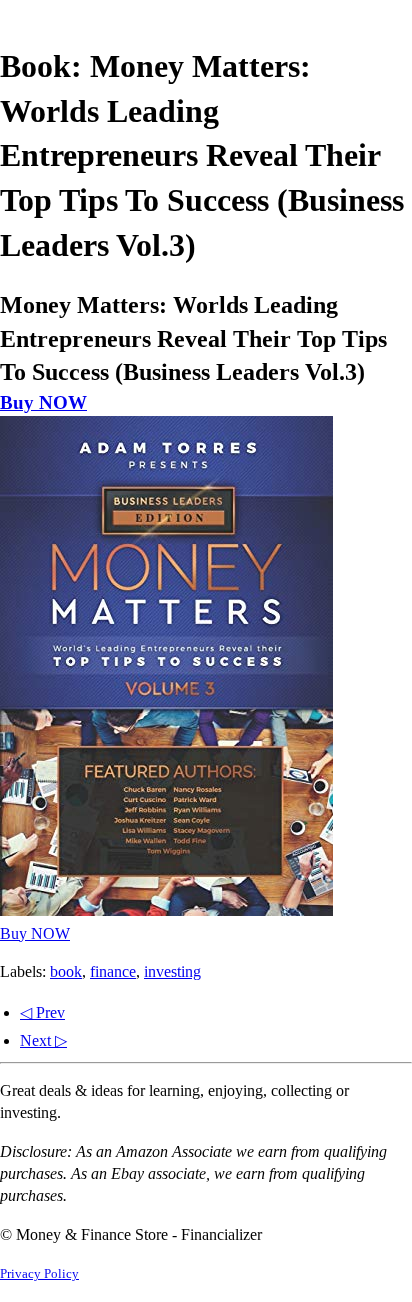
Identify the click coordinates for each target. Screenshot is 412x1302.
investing (172, 971)
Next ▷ (43, 1040)
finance (113, 971)
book (66, 971)
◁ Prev (42, 1012)
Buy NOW (43, 402)
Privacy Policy (39, 1274)
